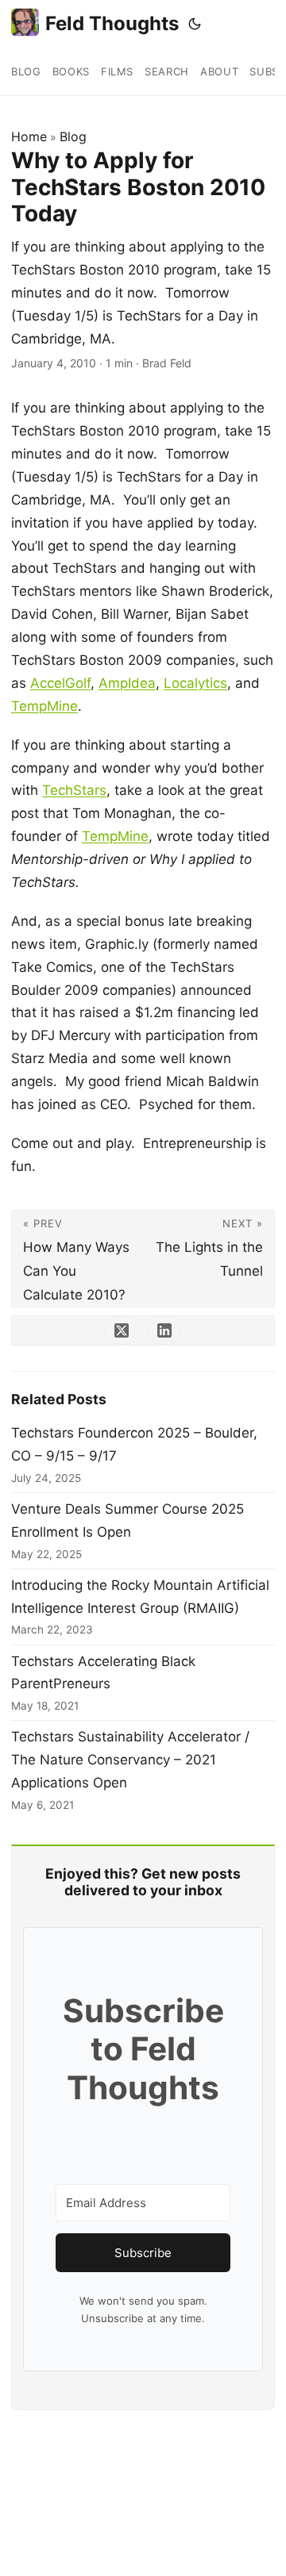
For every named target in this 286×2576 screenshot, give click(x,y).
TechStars (74, 790)
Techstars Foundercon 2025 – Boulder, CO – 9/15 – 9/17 (134, 1444)
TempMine (44, 706)
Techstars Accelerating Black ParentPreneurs (103, 1673)
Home (29, 136)
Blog (73, 136)
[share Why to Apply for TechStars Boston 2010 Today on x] (122, 1330)
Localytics (195, 683)
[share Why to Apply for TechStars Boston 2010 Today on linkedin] (164, 1330)
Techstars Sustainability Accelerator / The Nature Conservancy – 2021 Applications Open (130, 1760)
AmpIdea (127, 683)
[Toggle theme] (195, 24)
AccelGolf (60, 683)
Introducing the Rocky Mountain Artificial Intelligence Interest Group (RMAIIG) (140, 1597)
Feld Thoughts (112, 23)
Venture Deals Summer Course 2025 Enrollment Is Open (128, 1520)
